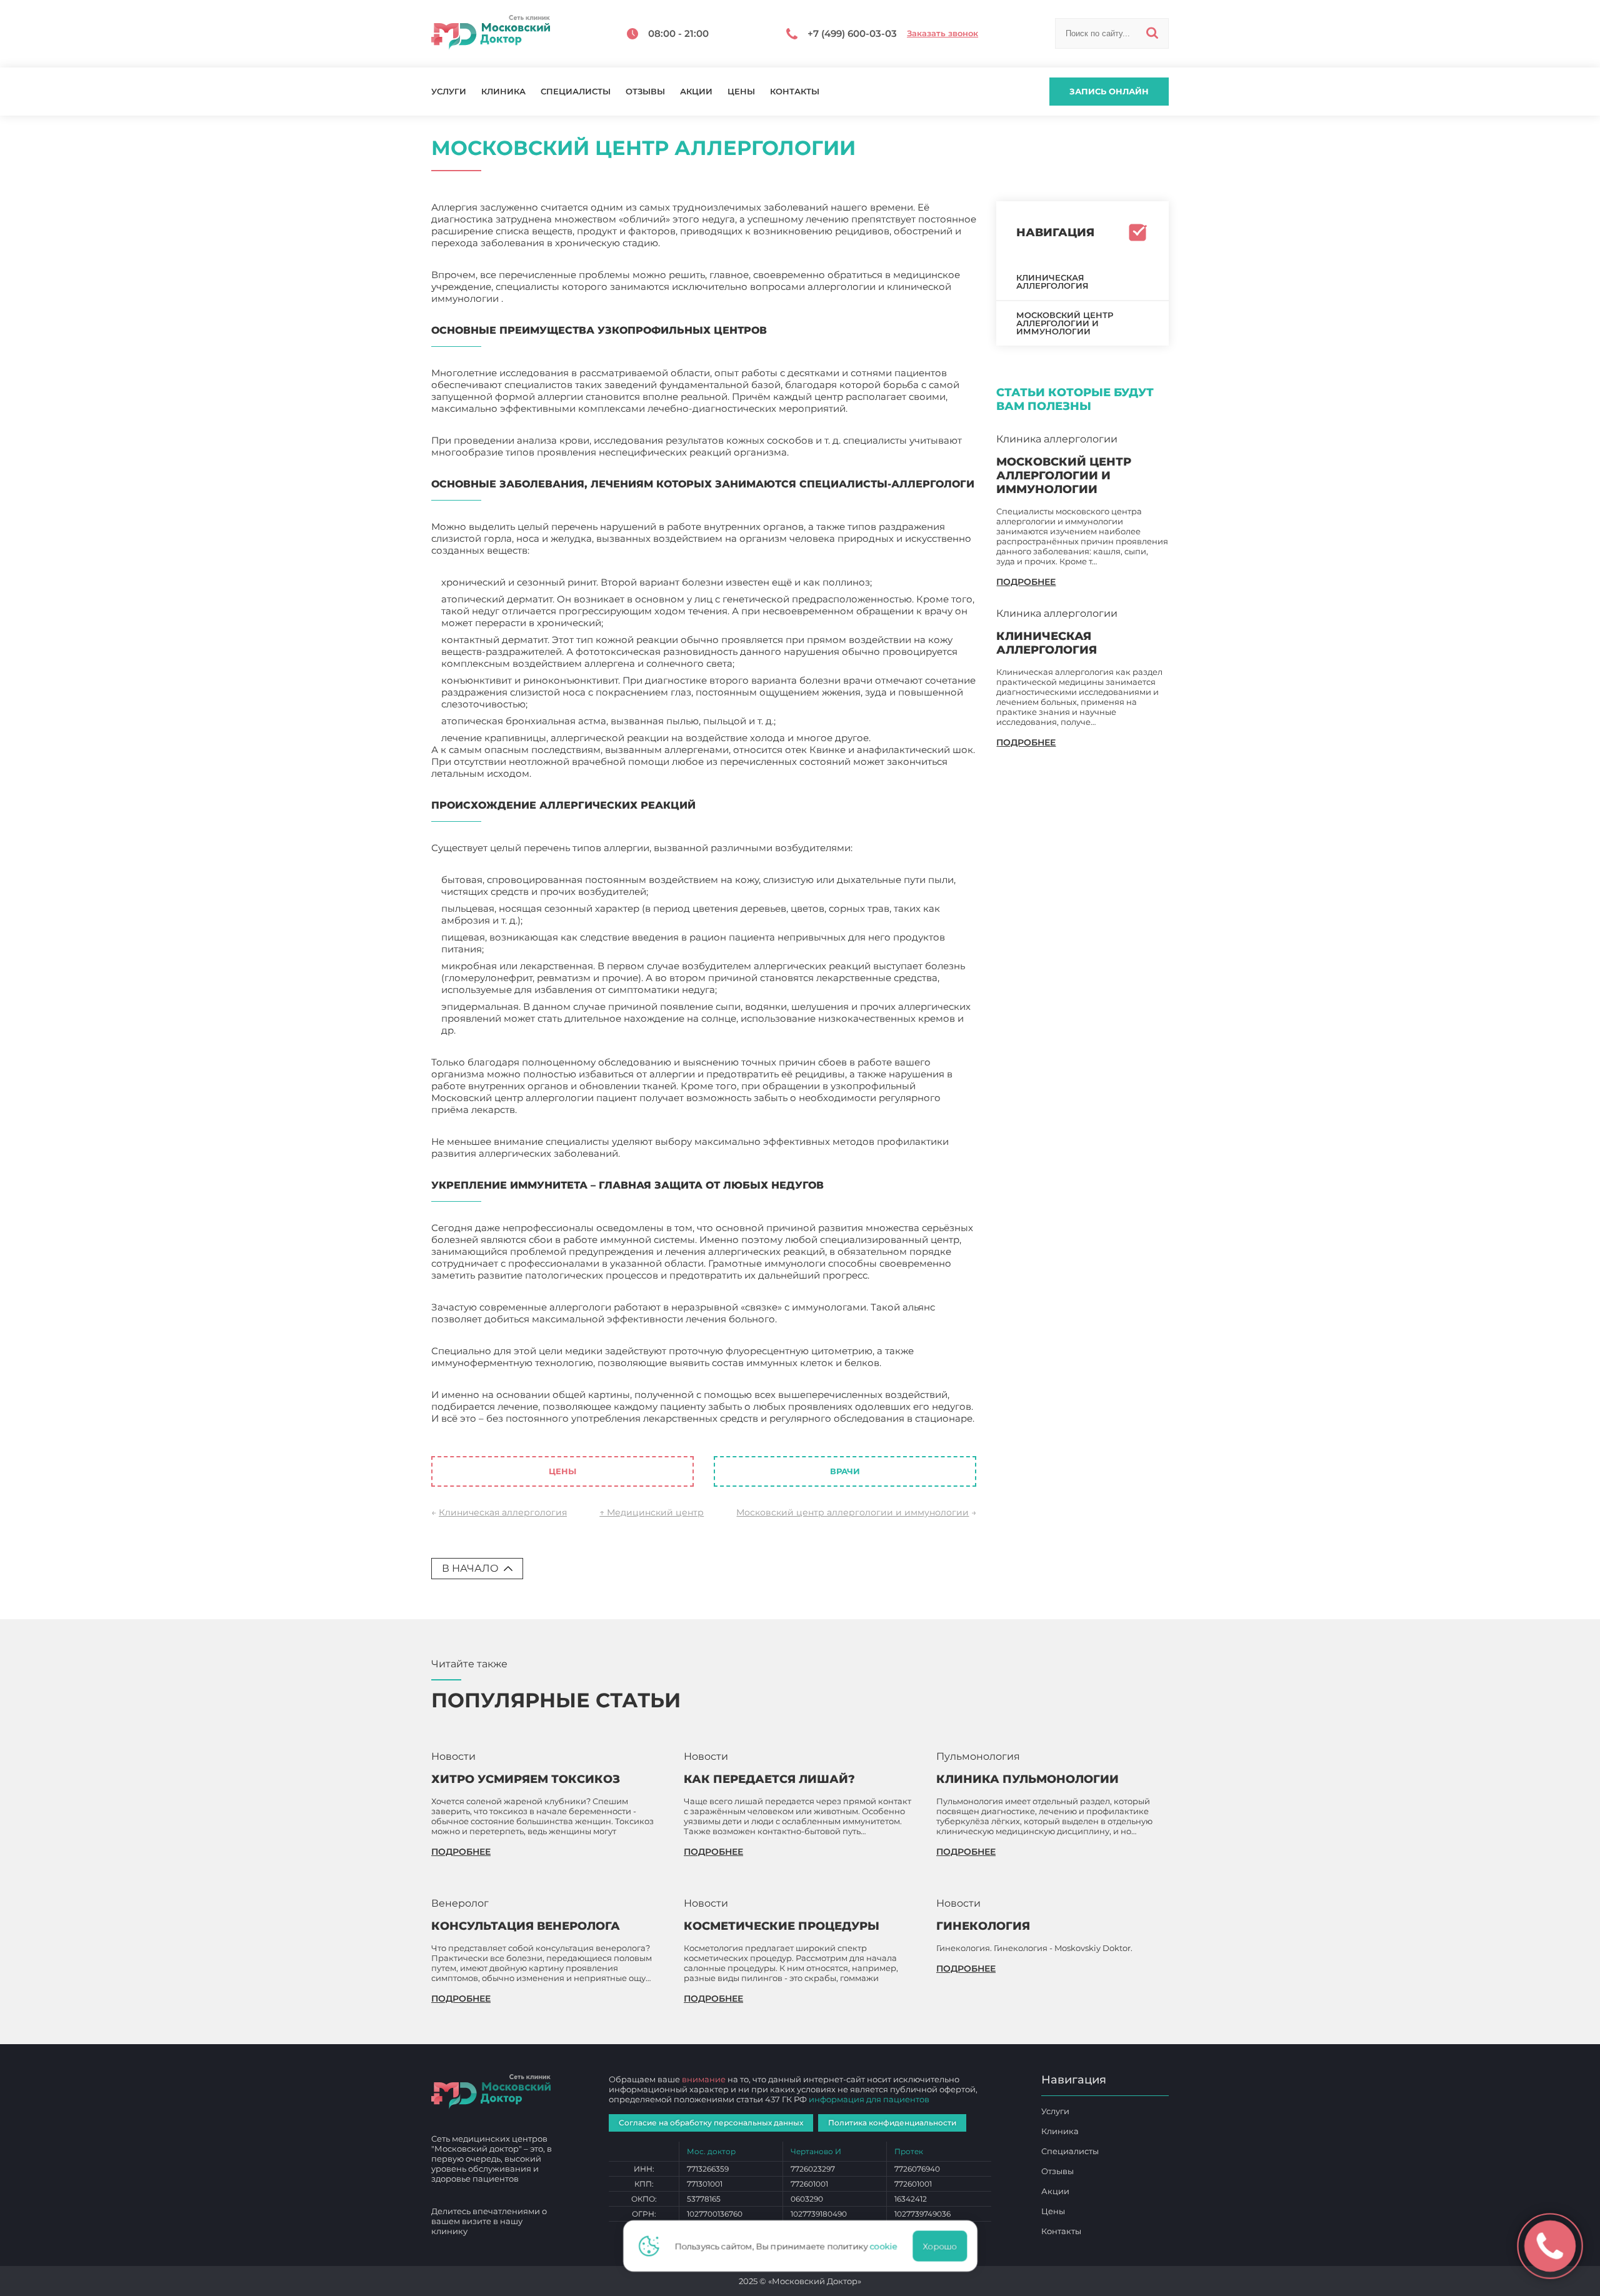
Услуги (449, 92)
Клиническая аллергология (503, 1512)
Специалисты (576, 92)
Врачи (845, 1471)
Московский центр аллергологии (512, 1430)
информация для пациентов (869, 2099)
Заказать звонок (942, 33)
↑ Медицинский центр (652, 1512)
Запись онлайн (1109, 91)
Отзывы (645, 92)
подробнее (1026, 582)
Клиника (503, 92)
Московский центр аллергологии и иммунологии (852, 1512)
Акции (696, 92)
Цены (741, 92)
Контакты (795, 92)
